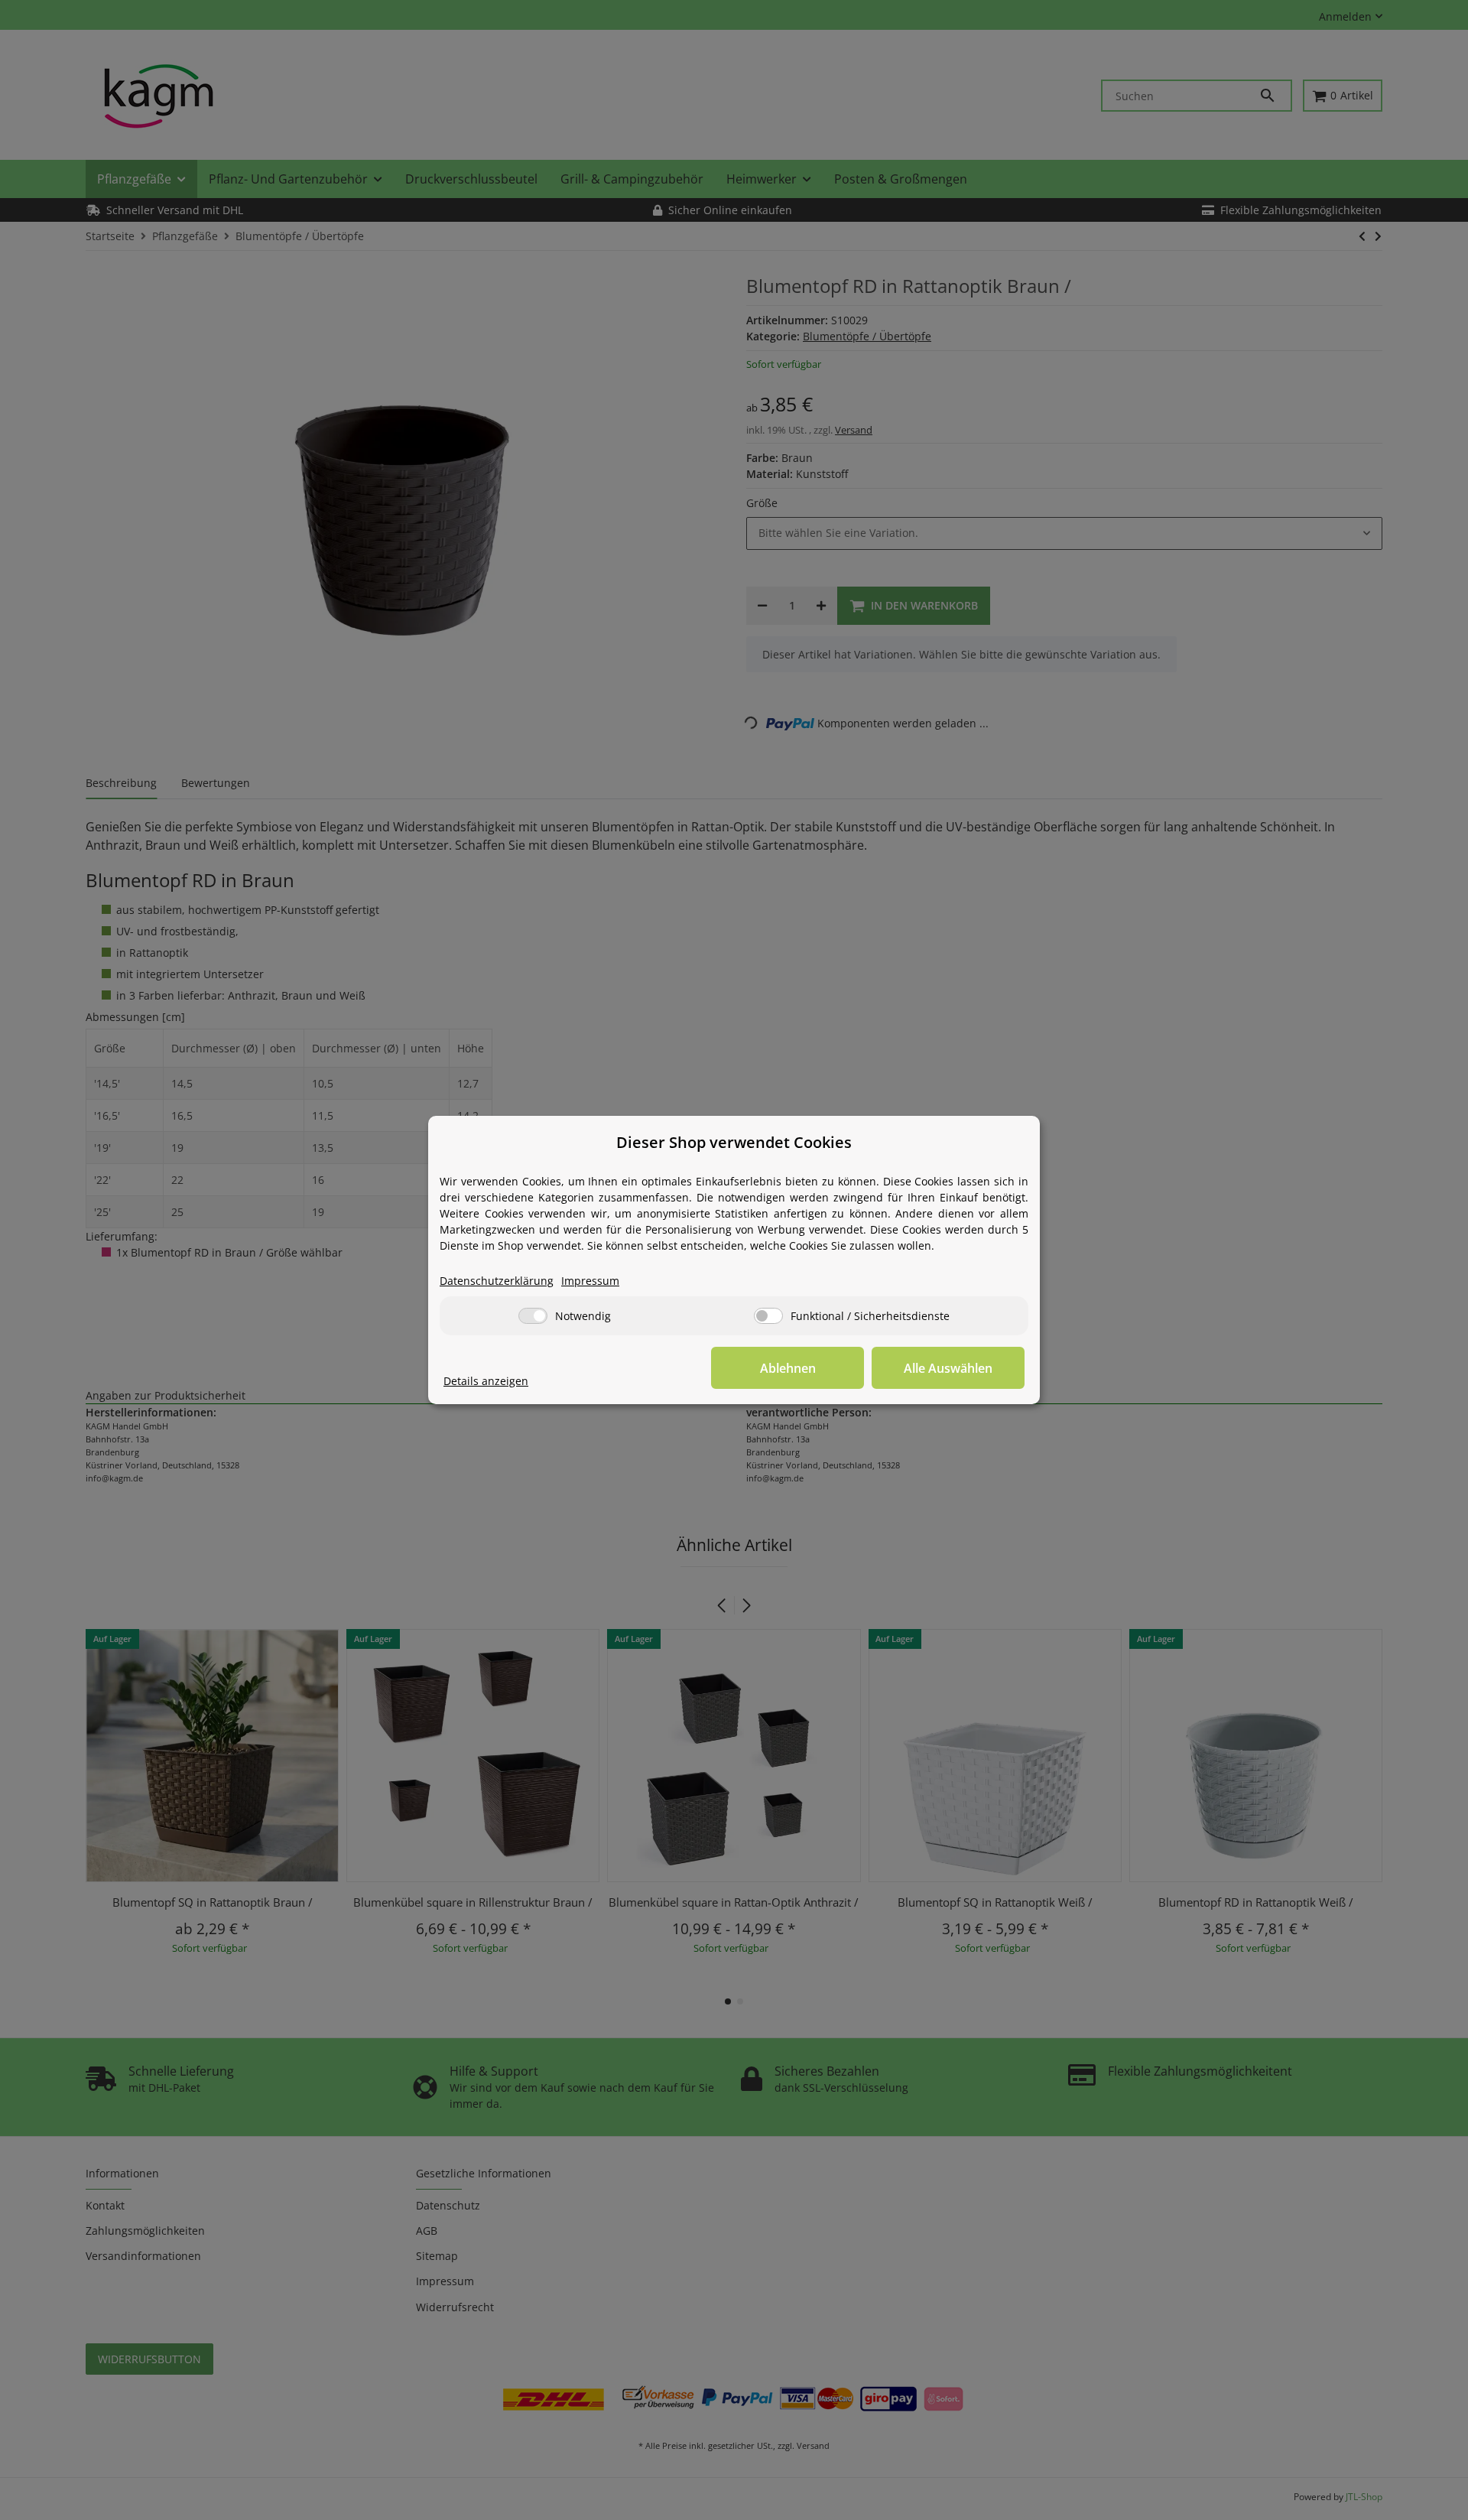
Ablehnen (788, 1368)
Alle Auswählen (948, 1368)
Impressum (590, 1281)
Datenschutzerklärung (497, 1281)
